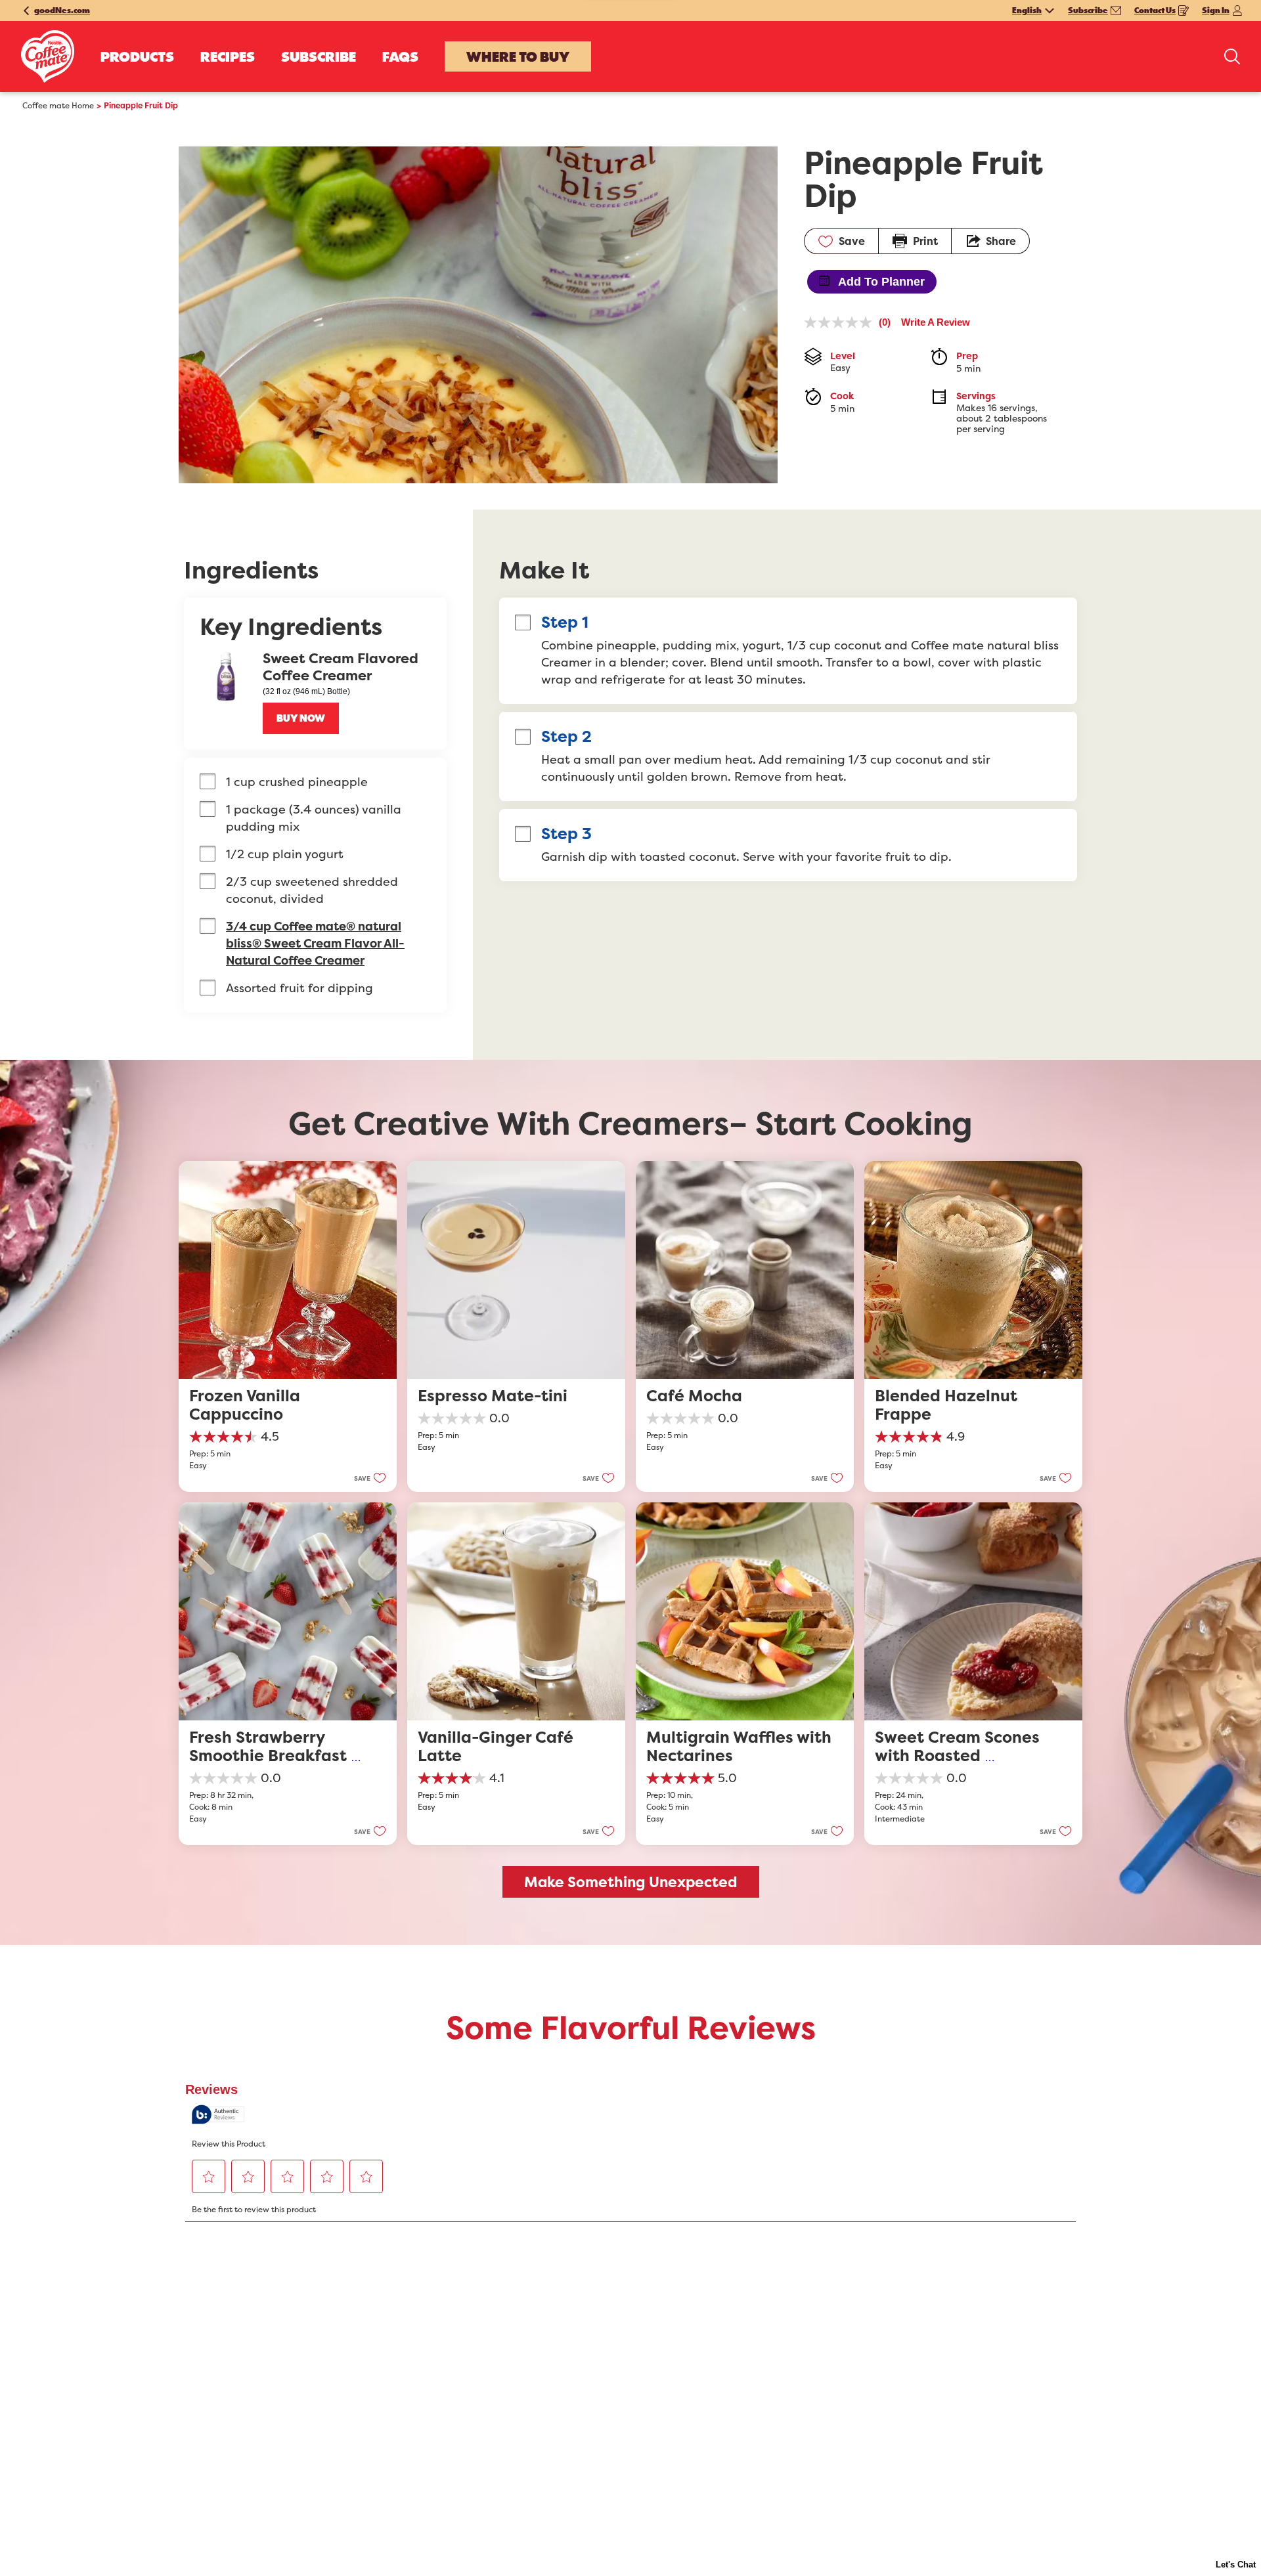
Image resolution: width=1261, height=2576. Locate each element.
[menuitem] (137, 56)
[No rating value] (841, 322)
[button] (301, 718)
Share (1001, 241)
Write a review (936, 322)
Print (925, 241)
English (1027, 11)
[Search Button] (1232, 56)
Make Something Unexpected (631, 1882)
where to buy (518, 56)
